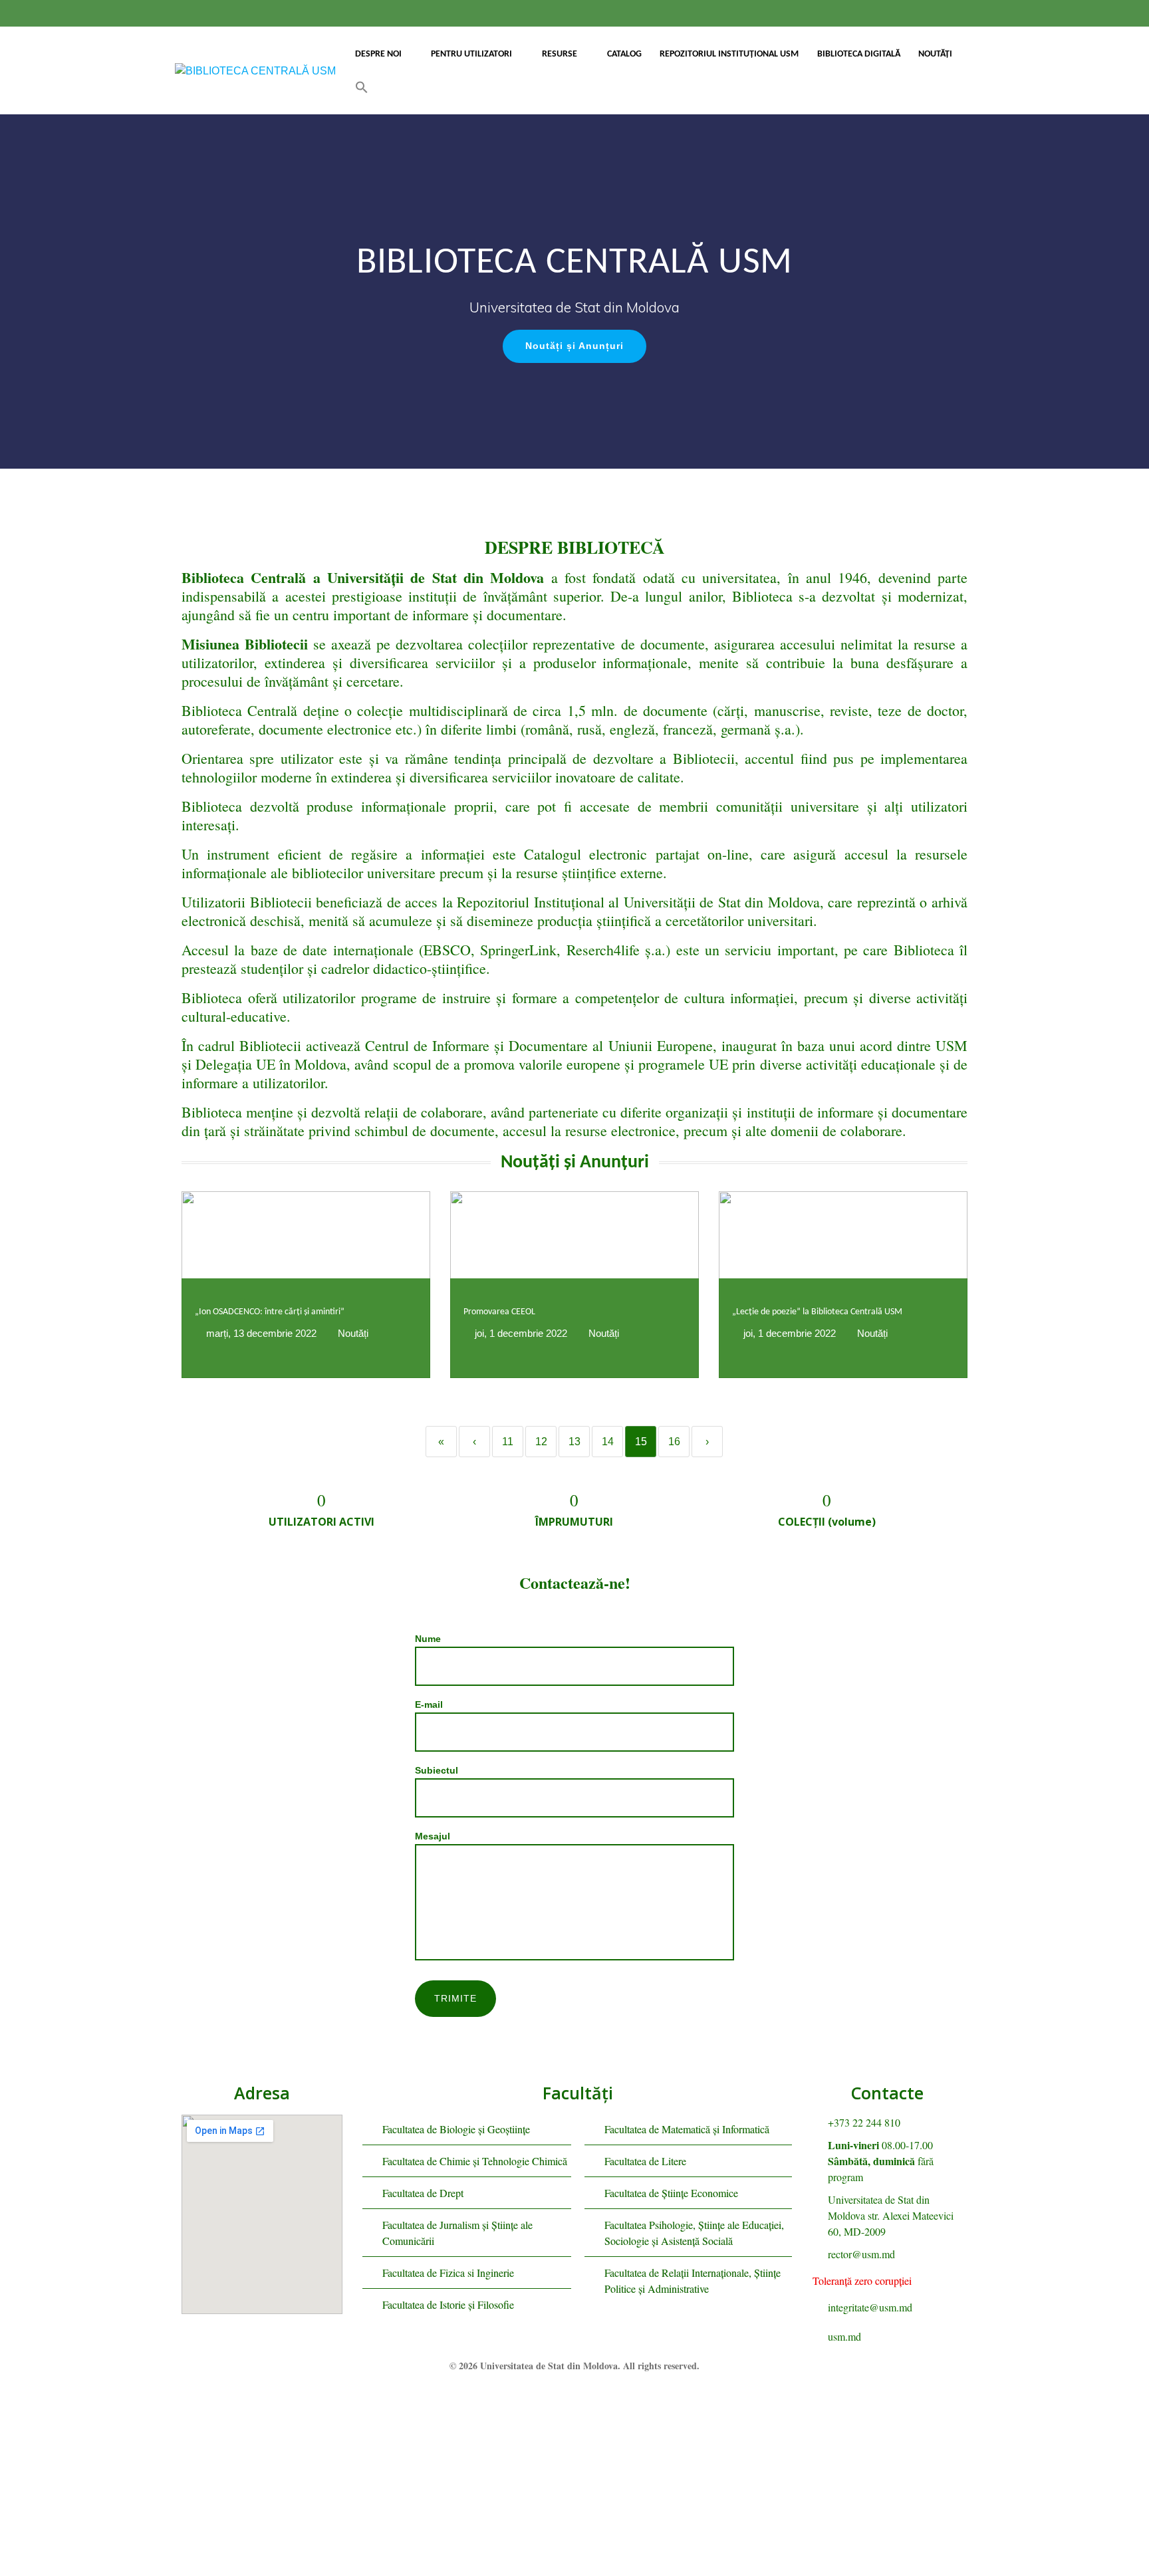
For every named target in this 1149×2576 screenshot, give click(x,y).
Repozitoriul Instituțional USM (729, 54)
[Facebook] (550, 2398)
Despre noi (378, 54)
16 (674, 1442)
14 (608, 1442)
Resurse (560, 54)
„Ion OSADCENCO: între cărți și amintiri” (270, 1312)
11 (508, 1442)
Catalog (624, 54)
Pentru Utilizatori (471, 54)
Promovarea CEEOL (499, 1312)
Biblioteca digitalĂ (859, 54)
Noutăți (935, 54)
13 (574, 1442)
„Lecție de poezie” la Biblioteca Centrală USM (817, 1312)
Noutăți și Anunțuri (574, 346)
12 (541, 1442)
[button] (362, 87)
